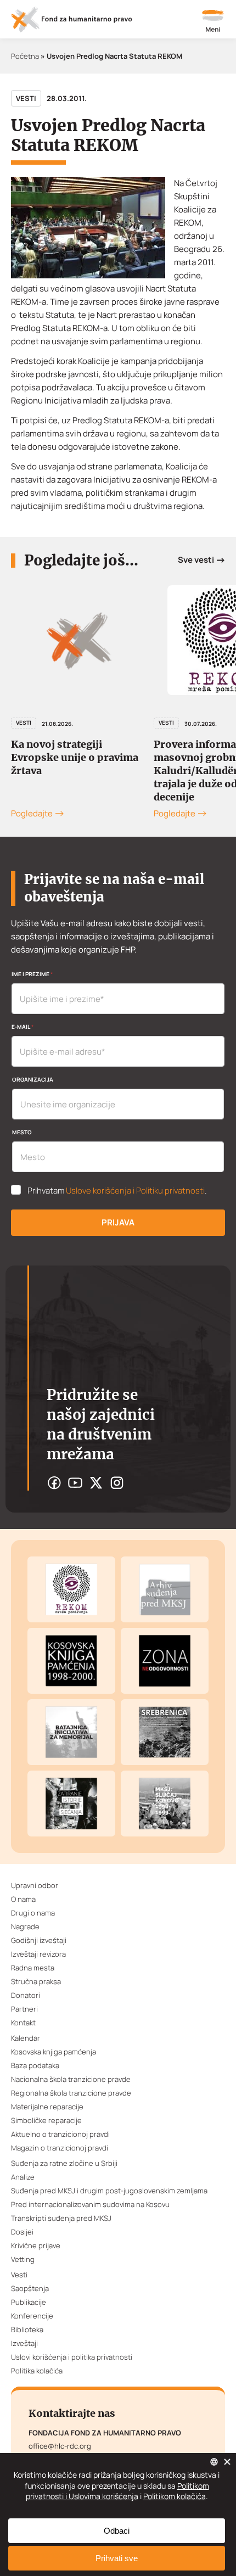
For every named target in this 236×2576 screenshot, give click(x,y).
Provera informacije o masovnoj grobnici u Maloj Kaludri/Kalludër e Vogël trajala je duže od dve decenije (89, 771)
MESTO (22, 1132)
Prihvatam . (117, 1191)
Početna (25, 56)
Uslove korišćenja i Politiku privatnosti (135, 1191)
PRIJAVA (118, 1222)
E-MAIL (23, 1027)
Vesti (26, 98)
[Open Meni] (213, 22)
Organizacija (33, 1079)
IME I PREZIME (32, 974)
